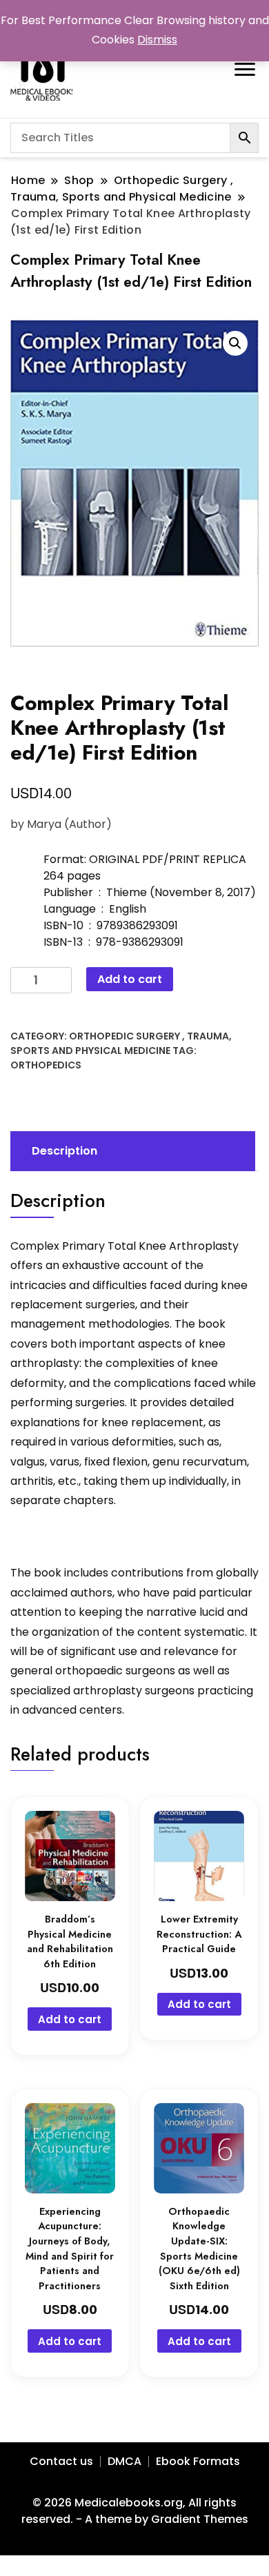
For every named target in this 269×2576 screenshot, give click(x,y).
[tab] (131, 1151)
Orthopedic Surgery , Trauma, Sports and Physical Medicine (121, 1043)
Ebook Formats (198, 2461)
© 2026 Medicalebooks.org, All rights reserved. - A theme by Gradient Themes (135, 2511)
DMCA (124, 2461)
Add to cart (130, 979)
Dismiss (157, 40)
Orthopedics (46, 1065)
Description (64, 1151)
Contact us (61, 2461)
